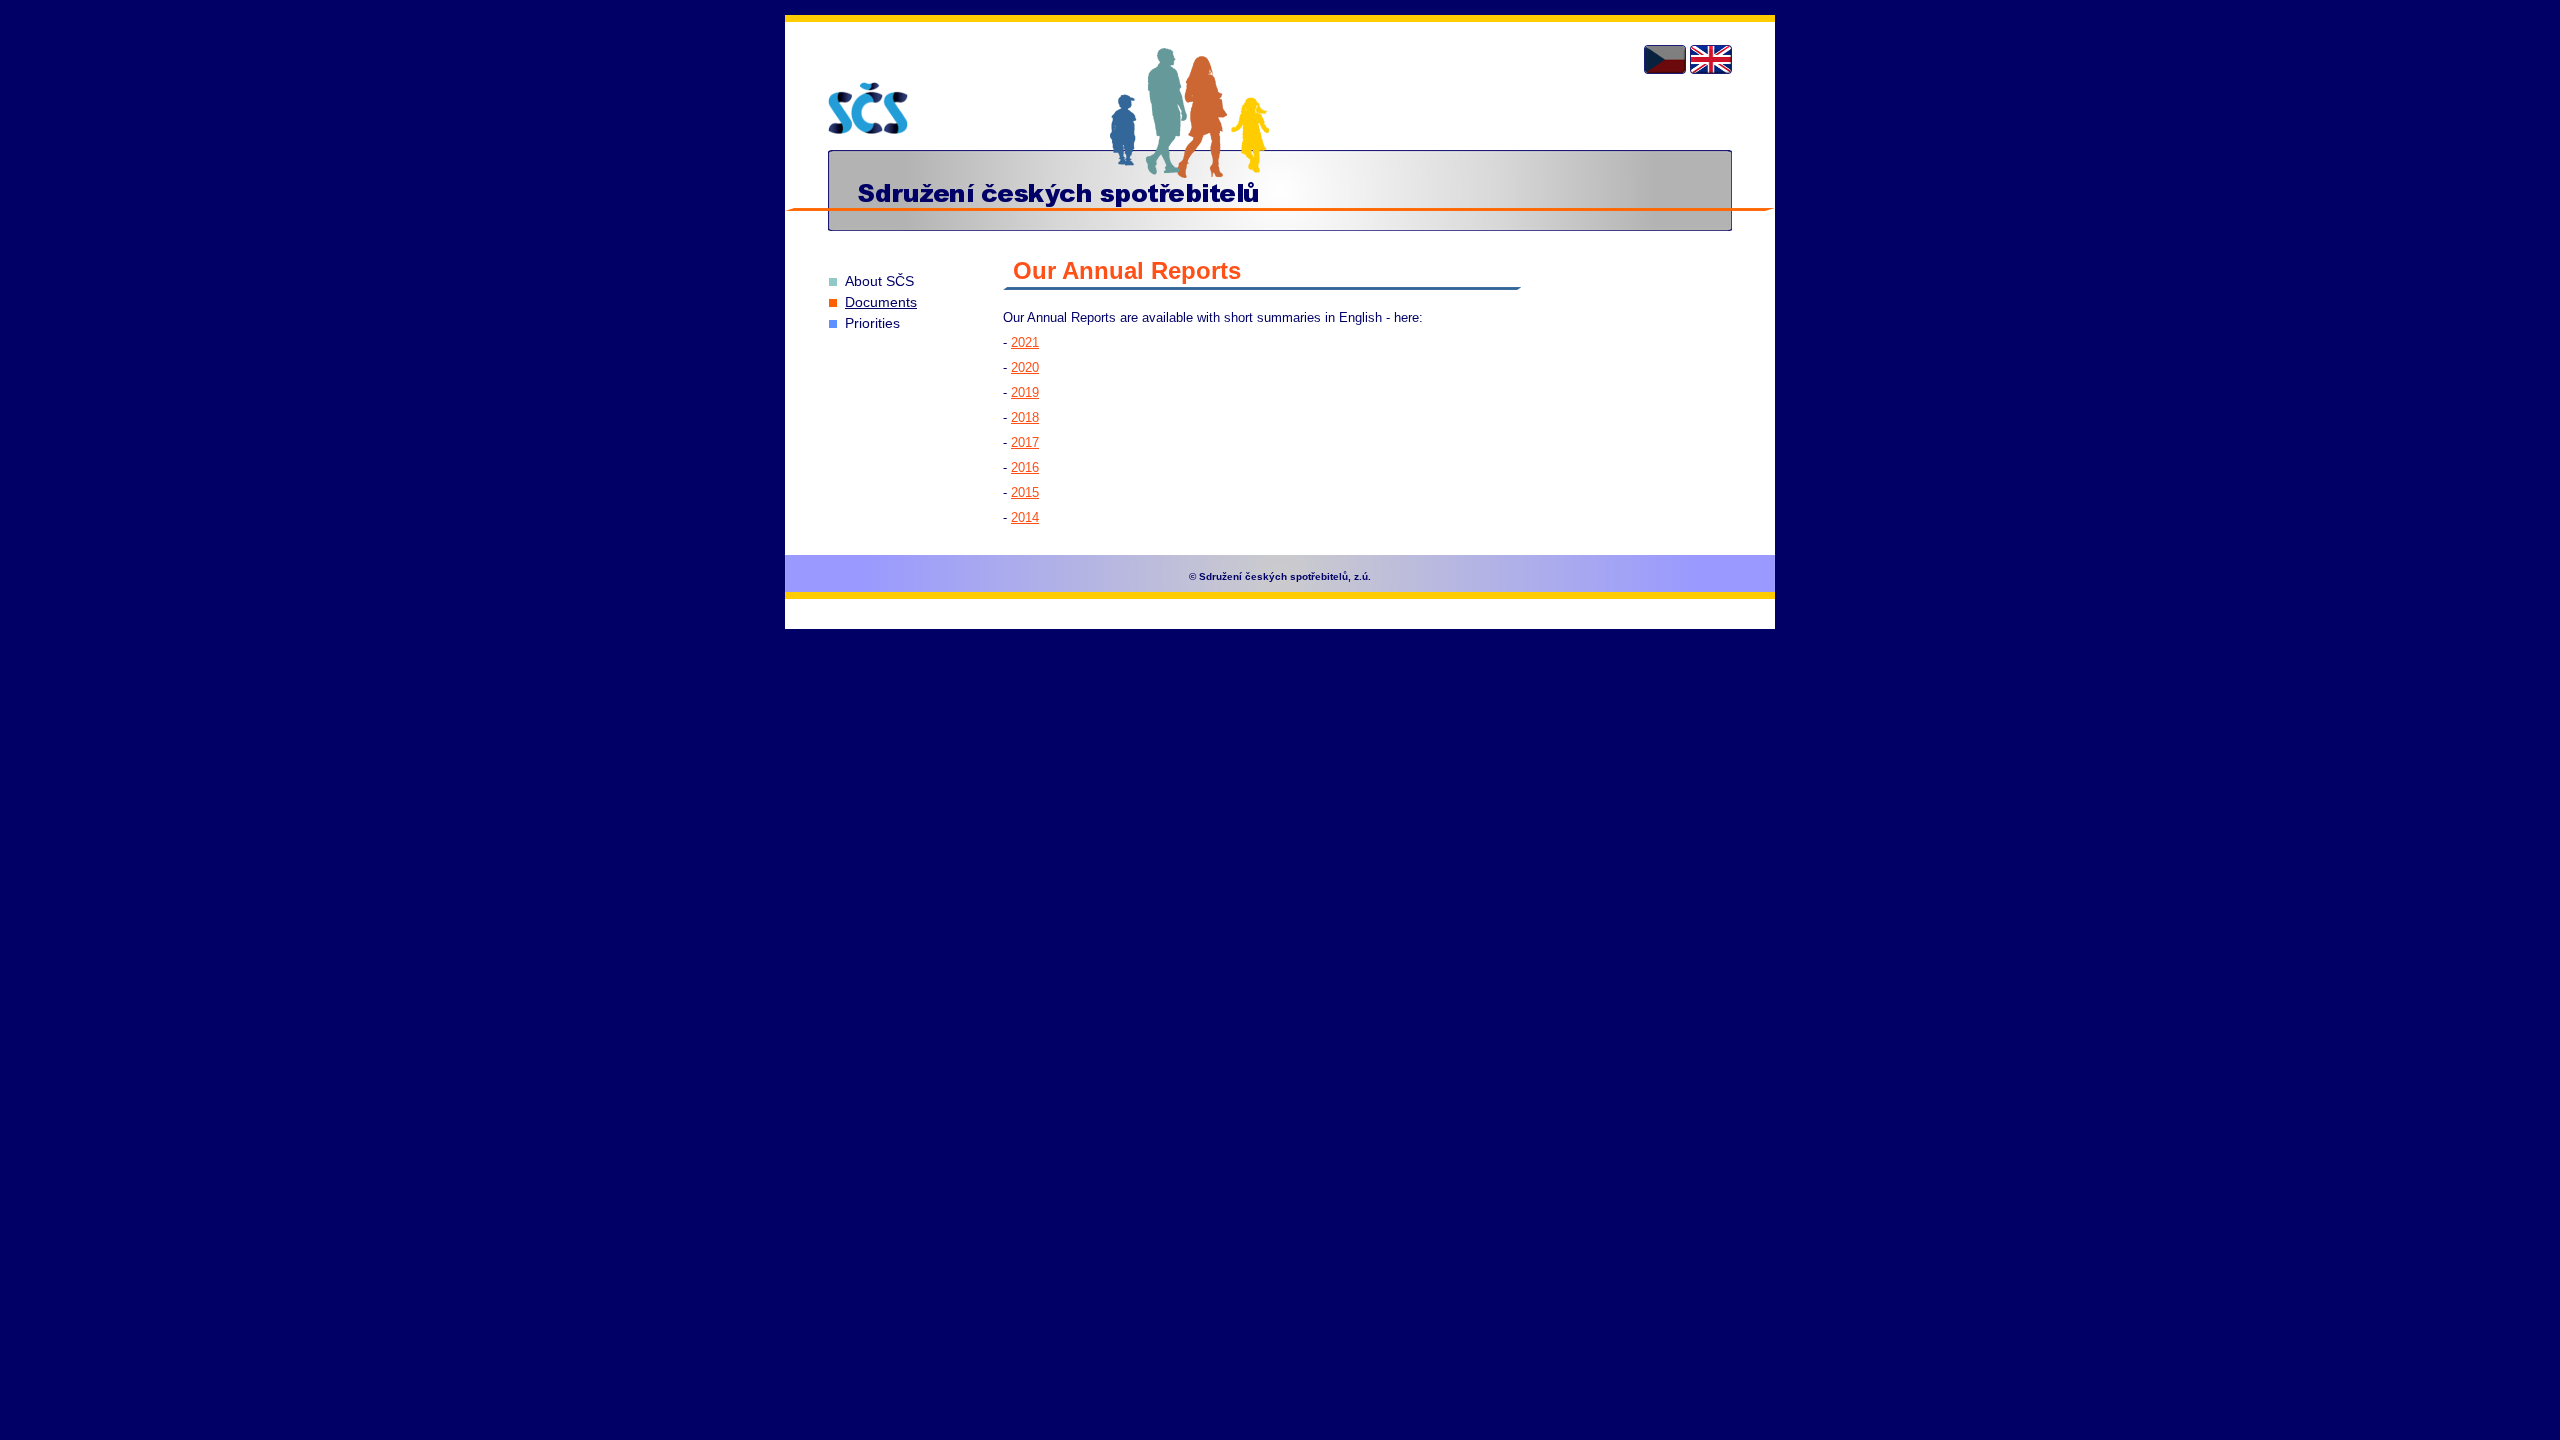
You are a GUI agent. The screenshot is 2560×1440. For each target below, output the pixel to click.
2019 (1025, 392)
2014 (1025, 517)
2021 (1025, 342)
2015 (1025, 492)
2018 (1025, 417)
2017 (1025, 442)
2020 (1025, 367)
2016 (1025, 467)
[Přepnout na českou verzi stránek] (1665, 59)
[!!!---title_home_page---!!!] (868, 108)
